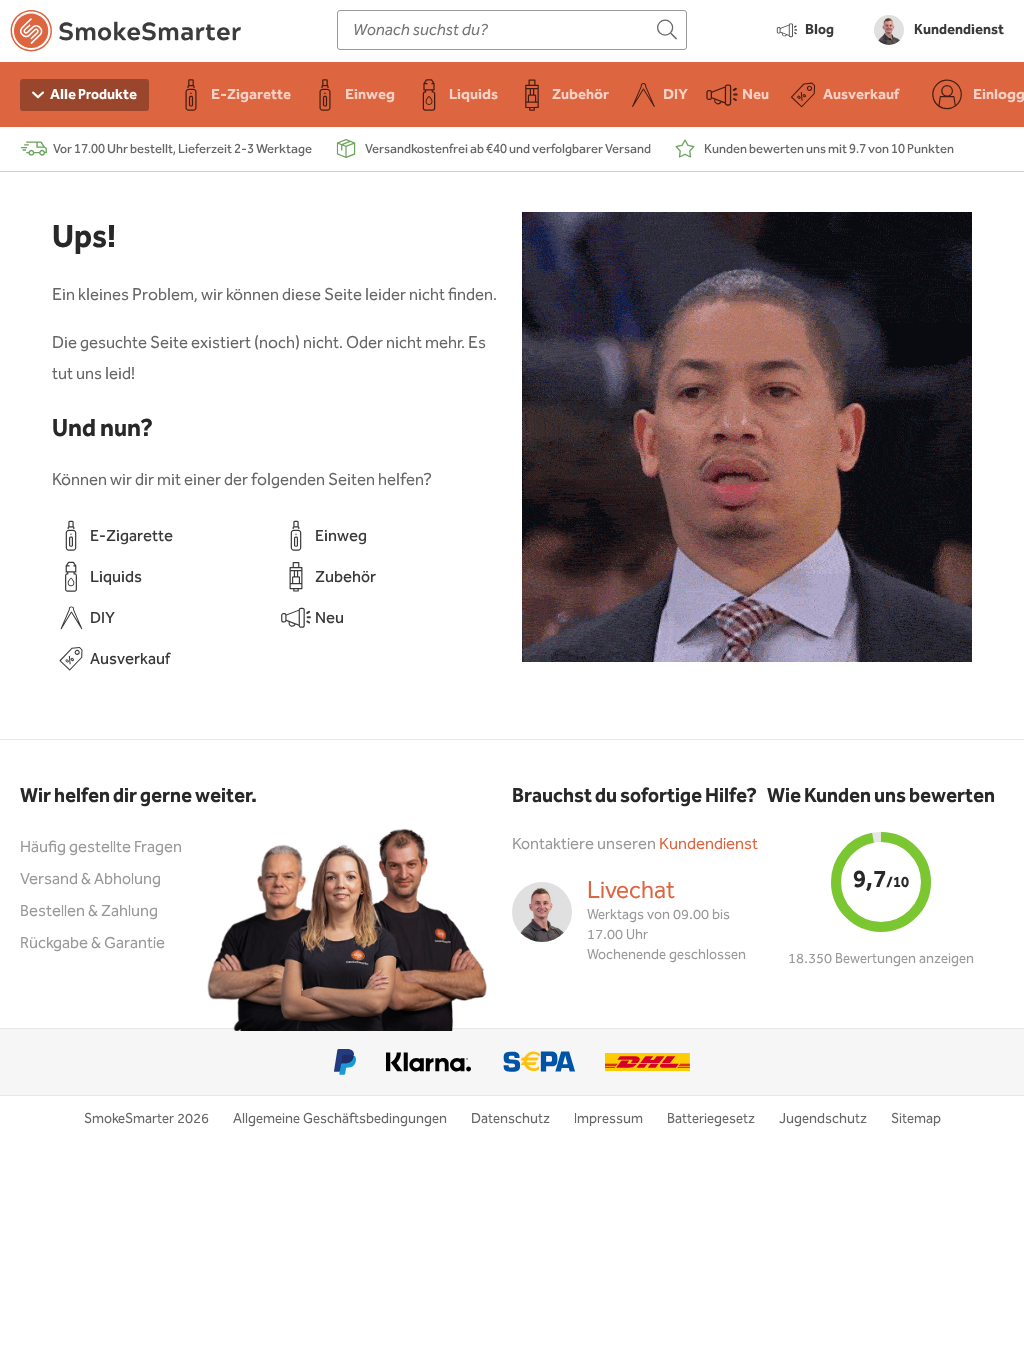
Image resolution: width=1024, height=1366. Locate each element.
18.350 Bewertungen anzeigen (881, 959)
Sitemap (916, 1119)
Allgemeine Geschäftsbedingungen (340, 1119)
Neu (329, 618)
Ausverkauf (130, 659)
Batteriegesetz (711, 1119)
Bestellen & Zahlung (89, 911)
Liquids (116, 577)
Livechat (631, 891)
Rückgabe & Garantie (92, 943)
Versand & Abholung (90, 879)
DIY (102, 618)
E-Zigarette (131, 536)
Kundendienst (708, 844)
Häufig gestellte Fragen (101, 847)
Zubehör (345, 577)
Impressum (608, 1119)
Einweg (341, 536)
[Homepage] (125, 35)
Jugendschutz (823, 1119)
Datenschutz (510, 1119)
